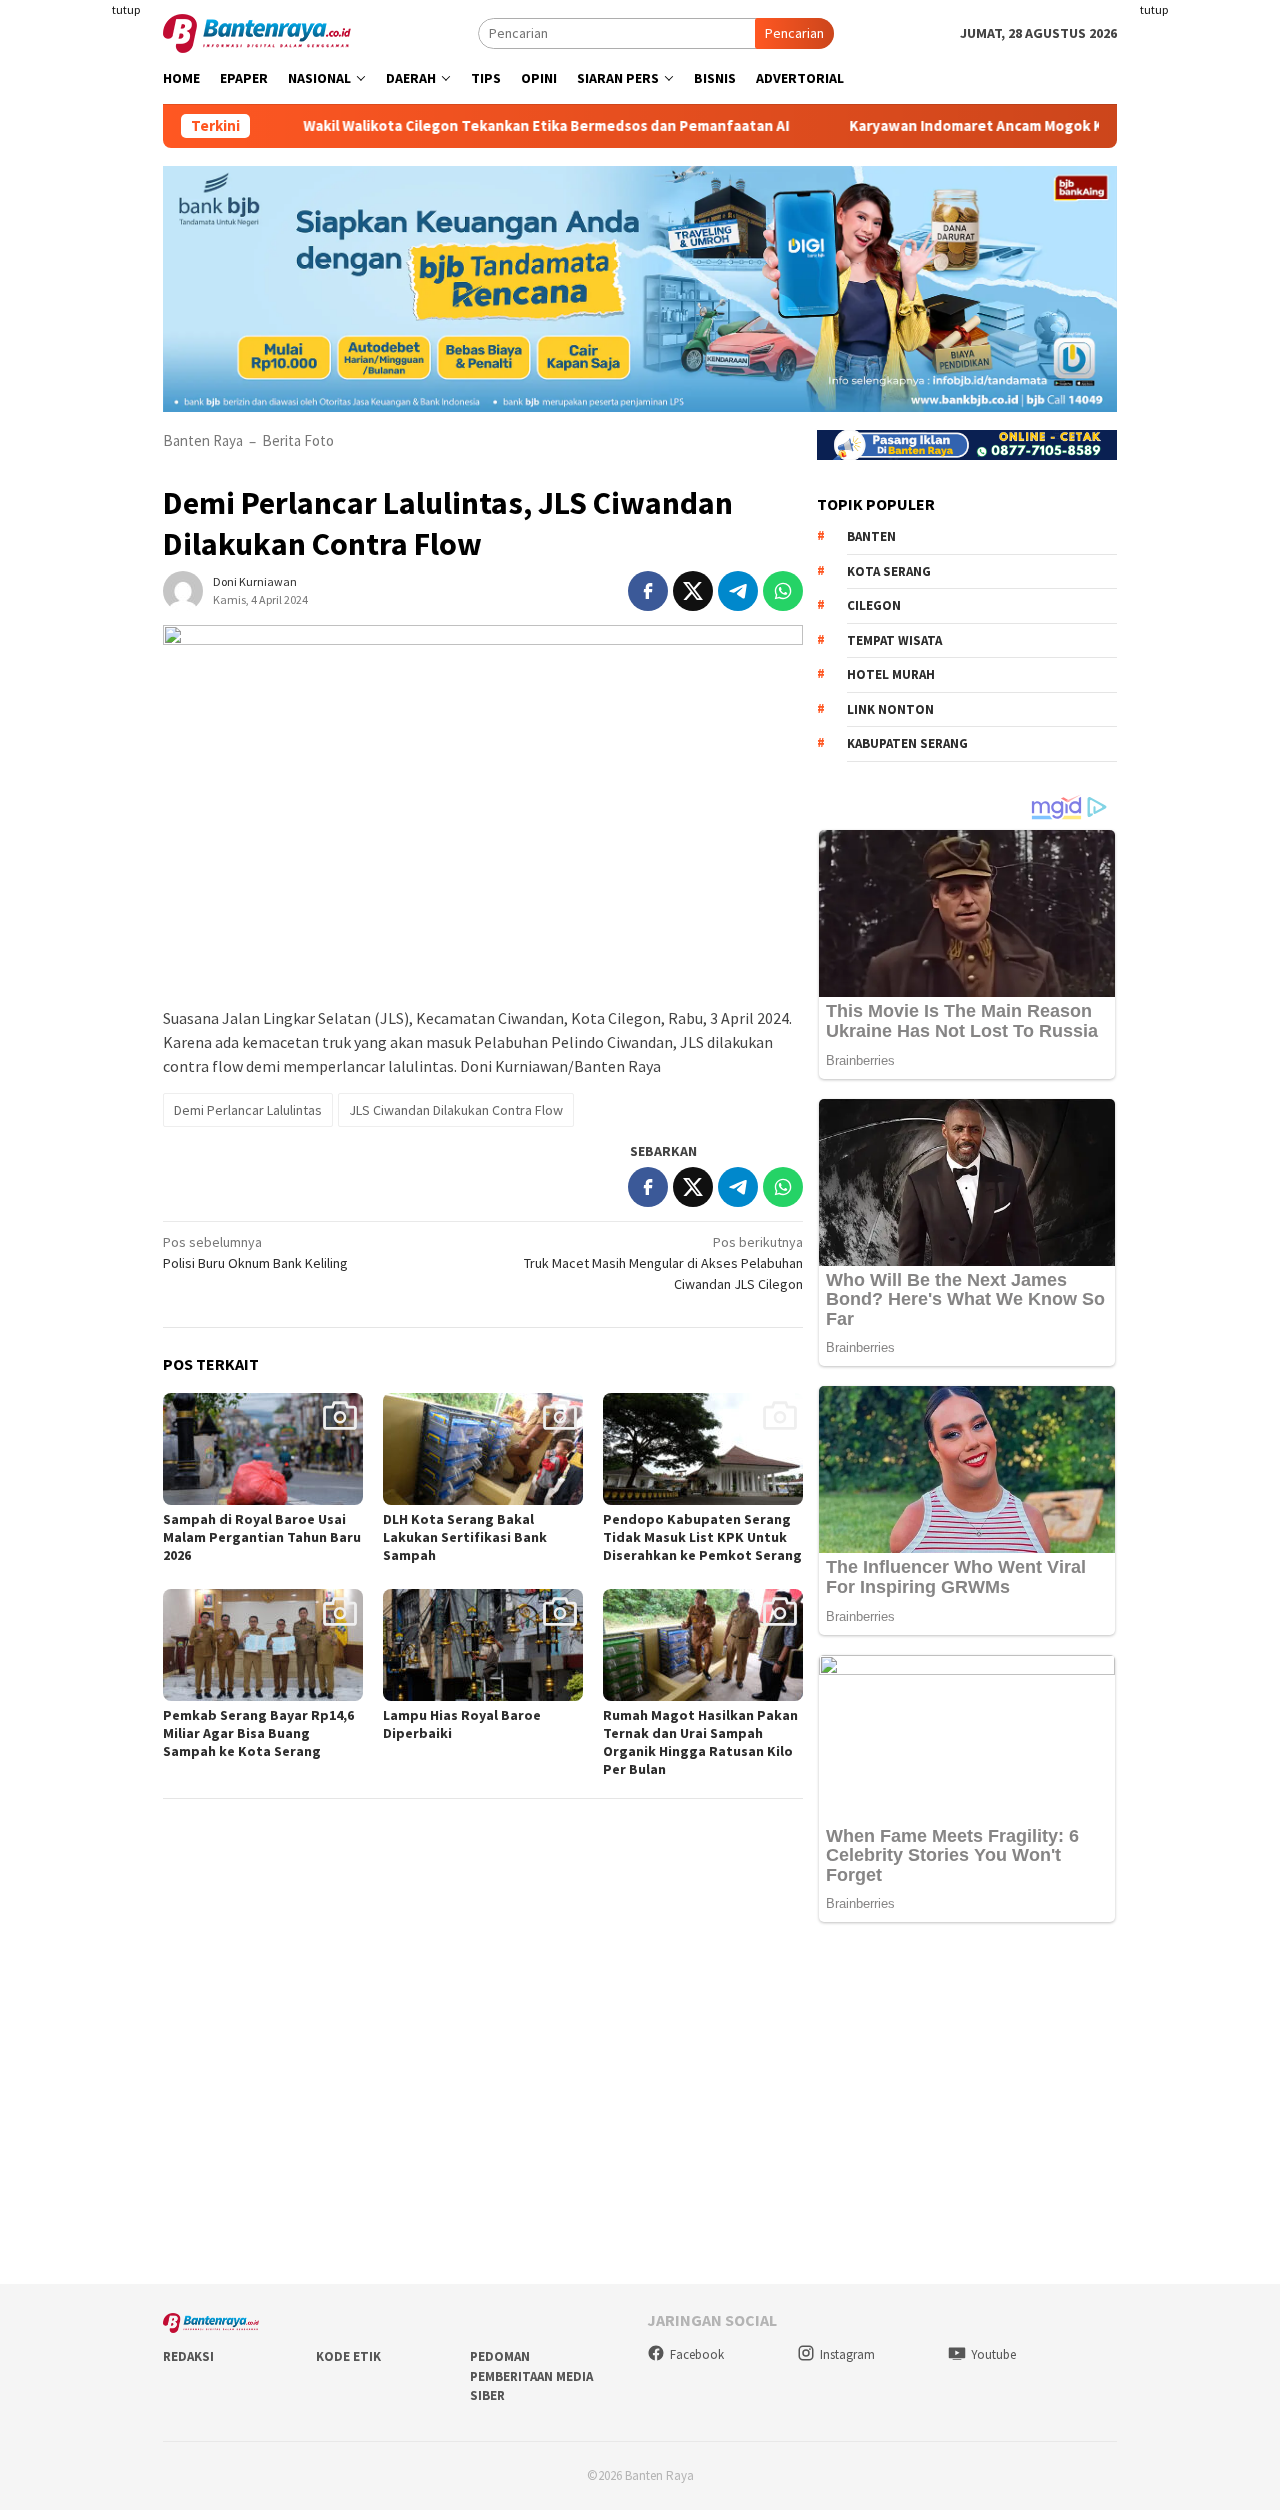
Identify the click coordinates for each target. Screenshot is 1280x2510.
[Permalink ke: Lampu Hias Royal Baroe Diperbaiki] (483, 1645)
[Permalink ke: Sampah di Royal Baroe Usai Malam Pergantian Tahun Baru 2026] (263, 1449)
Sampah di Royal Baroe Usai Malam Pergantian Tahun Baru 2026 (262, 1537)
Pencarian (794, 33)
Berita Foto (298, 440)
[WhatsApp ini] (783, 591)
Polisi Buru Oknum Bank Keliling (255, 1252)
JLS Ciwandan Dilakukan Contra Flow (456, 1110)
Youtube (993, 2354)
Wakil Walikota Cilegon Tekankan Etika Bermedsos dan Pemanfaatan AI (489, 126)
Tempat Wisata (894, 640)
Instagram (847, 2354)
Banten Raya (203, 440)
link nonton (890, 709)
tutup (126, 9)
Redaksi (188, 2356)
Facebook (697, 2354)
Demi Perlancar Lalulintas (248, 1110)
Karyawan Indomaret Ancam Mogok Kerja (932, 126)
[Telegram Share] (738, 591)
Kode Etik (348, 2356)
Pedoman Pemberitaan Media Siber (531, 2376)
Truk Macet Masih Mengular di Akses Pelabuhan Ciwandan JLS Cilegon (663, 1263)
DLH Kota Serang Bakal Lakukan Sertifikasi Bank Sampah (465, 1537)
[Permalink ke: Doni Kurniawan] (183, 589)
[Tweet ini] (693, 591)
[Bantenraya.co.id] (257, 32)
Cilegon (874, 605)
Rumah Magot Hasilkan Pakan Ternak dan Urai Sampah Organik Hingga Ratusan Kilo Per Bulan (700, 1742)
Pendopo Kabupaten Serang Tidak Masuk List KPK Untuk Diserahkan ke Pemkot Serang (702, 1537)
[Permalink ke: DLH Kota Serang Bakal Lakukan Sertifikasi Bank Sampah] (483, 1449)
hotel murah (891, 674)
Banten (871, 536)
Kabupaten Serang (907, 743)
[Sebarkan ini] (648, 591)
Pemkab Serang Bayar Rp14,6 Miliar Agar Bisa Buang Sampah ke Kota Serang (258, 1733)
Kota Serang (889, 571)
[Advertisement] (1207, 300)
